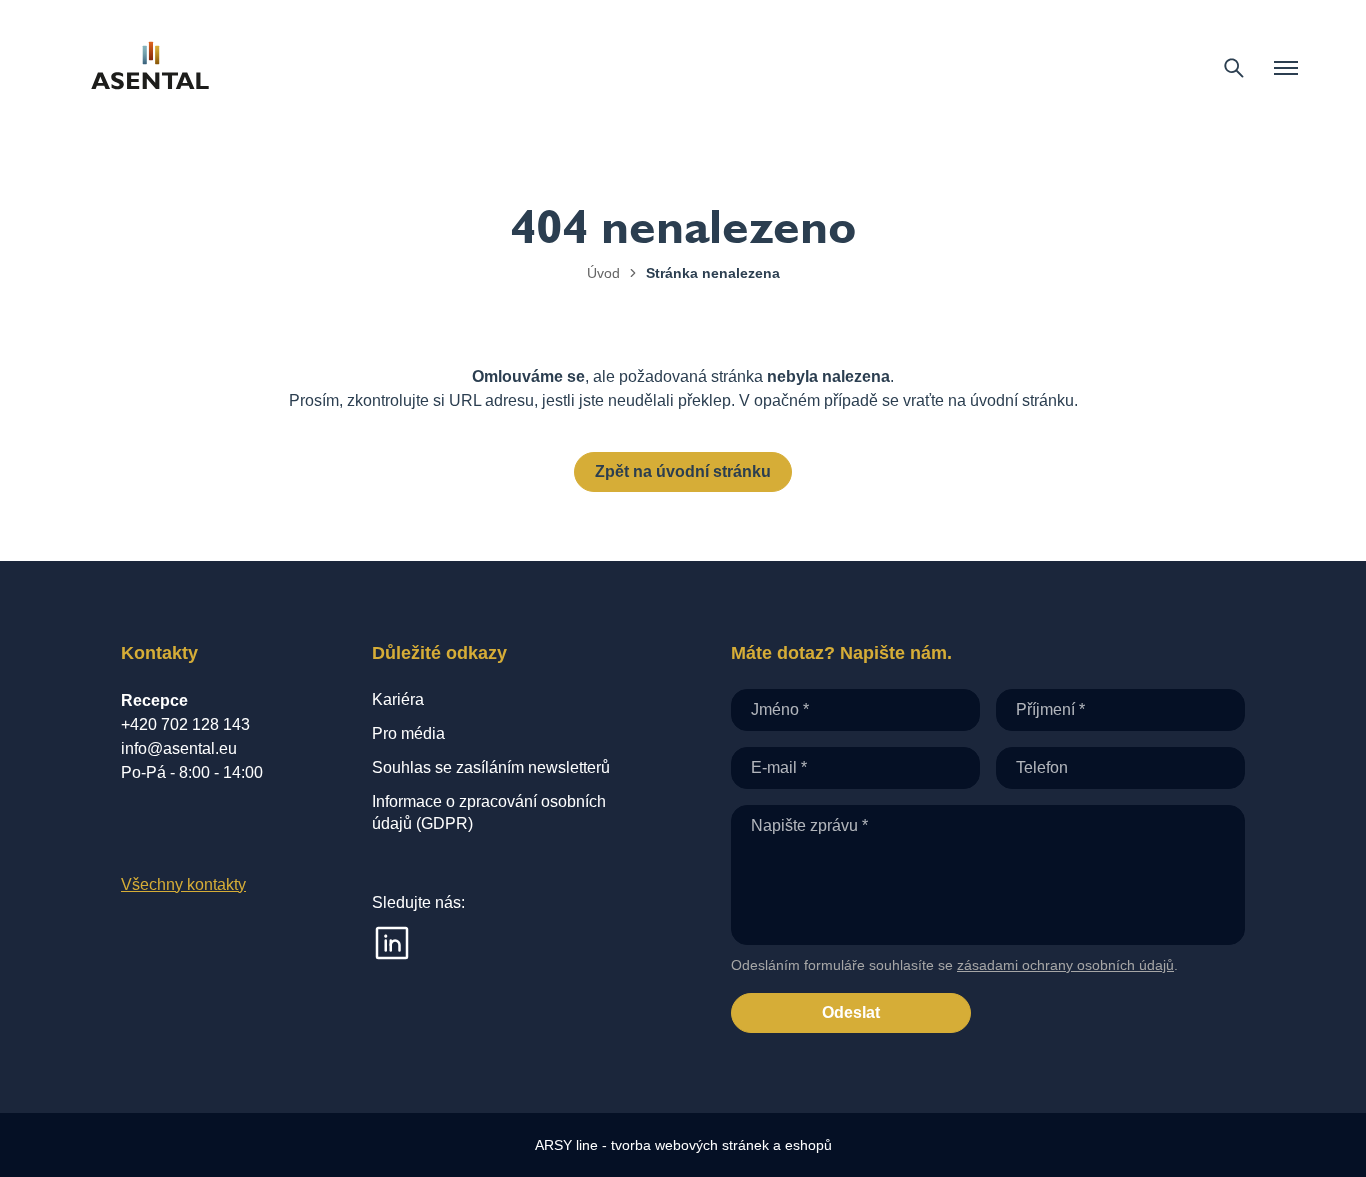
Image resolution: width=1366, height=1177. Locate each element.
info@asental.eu (179, 748)
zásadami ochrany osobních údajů (1065, 965)
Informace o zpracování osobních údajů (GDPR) (489, 812)
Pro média (408, 733)
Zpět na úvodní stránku (683, 471)
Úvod (603, 273)
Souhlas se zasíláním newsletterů (491, 767)
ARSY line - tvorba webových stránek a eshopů (683, 1145)
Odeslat (851, 1012)
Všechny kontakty (183, 884)
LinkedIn (392, 943)
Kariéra (398, 699)
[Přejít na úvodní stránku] (150, 68)
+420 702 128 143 (185, 724)
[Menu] (1286, 68)
